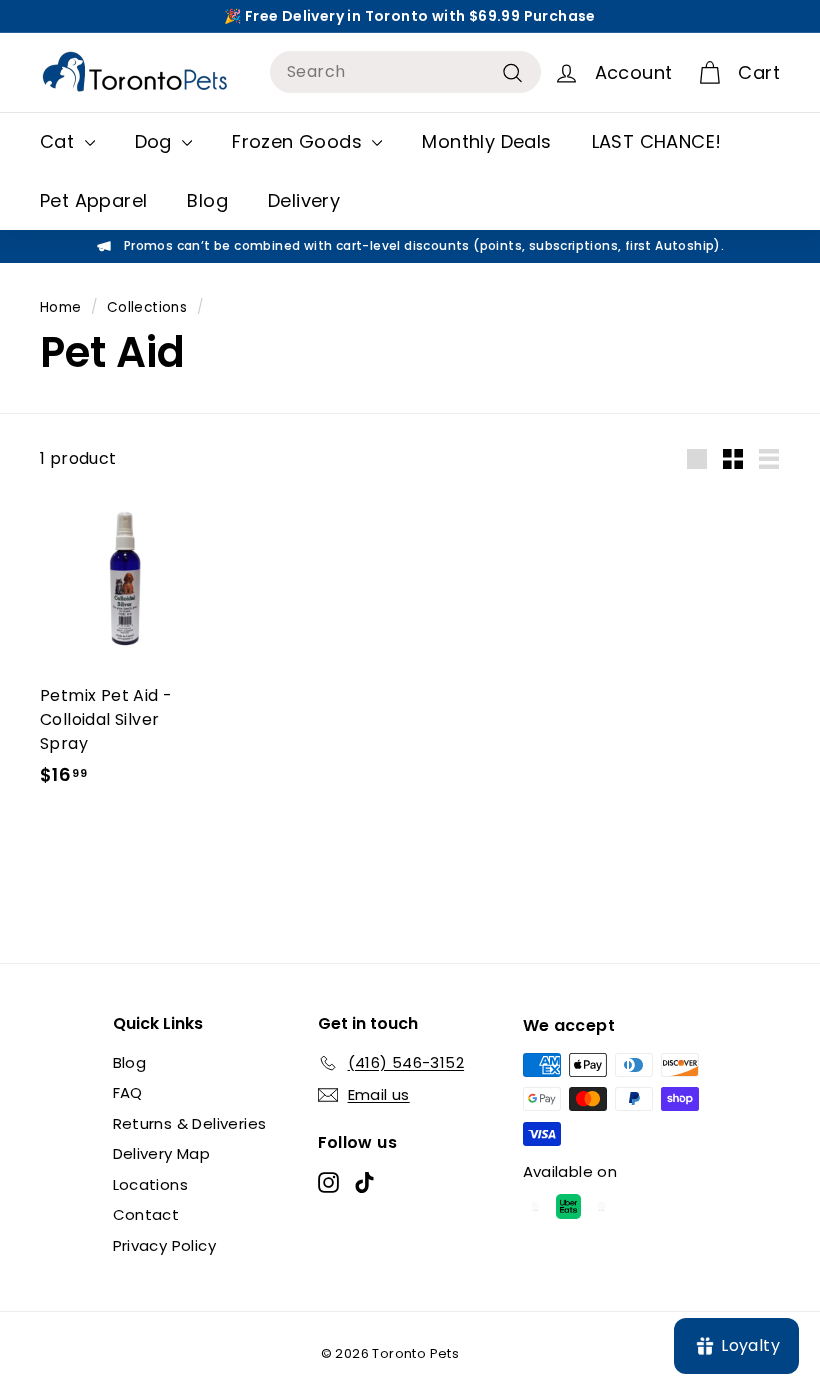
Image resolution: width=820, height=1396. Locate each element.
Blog (207, 200)
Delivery (304, 200)
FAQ (128, 1092)
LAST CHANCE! (657, 141)
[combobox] (405, 72)
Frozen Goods (299, 141)
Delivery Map (162, 1153)
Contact (146, 1214)
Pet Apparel (93, 200)
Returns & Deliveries (190, 1123)
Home (61, 307)
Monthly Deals (486, 141)
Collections (147, 307)
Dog (156, 141)
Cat (60, 141)
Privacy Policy (165, 1245)
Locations (151, 1184)
